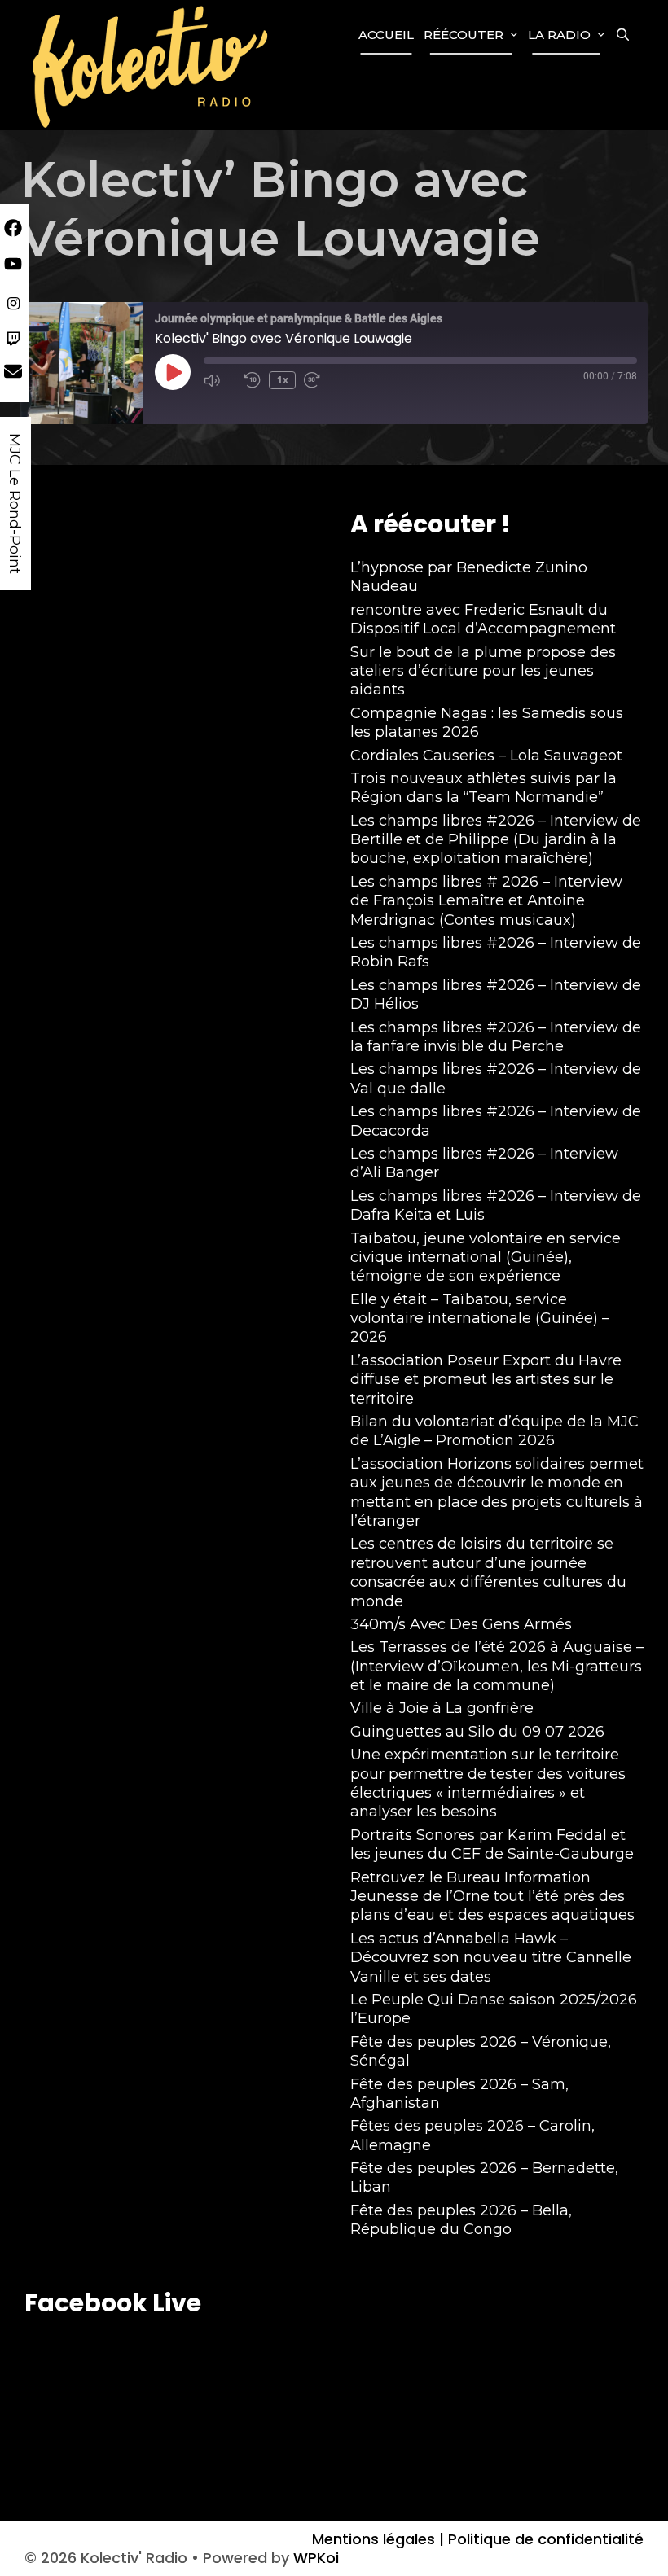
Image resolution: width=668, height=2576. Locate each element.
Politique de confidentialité (544, 2539)
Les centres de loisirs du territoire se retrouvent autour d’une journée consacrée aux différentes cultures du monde (488, 1572)
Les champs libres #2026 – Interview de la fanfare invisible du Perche (496, 1037)
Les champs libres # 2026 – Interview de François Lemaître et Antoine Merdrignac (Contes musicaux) (486, 901)
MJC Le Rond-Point (15, 504)
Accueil (386, 35)
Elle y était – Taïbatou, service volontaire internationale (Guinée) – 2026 (480, 1319)
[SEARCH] (623, 35)
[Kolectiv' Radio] (152, 66)
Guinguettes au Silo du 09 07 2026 (477, 1732)
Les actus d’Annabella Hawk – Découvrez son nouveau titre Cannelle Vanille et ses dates (491, 1958)
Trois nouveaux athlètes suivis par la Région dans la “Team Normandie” (483, 788)
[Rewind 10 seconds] (253, 380)
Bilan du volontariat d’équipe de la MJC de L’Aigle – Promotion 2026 (494, 1431)
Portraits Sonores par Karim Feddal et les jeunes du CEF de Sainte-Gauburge (492, 1844)
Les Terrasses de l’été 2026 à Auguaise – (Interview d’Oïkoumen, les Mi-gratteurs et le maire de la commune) (497, 1666)
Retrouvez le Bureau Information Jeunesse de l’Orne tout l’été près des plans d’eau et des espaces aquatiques (492, 1897)
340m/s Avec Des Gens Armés (461, 1624)
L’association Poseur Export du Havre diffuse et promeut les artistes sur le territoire (486, 1380)
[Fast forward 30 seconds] (320, 380)
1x (283, 380)
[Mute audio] (220, 380)
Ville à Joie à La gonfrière (442, 1708)
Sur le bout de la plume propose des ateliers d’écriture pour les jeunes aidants (483, 671)
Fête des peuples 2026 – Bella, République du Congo (461, 2220)
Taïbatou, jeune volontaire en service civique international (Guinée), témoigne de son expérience (486, 1257)
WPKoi (316, 2558)
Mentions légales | (378, 2539)
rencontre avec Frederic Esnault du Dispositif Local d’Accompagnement (483, 619)
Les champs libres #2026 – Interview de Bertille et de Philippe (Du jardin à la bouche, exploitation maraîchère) (496, 840)
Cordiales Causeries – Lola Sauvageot (486, 756)
